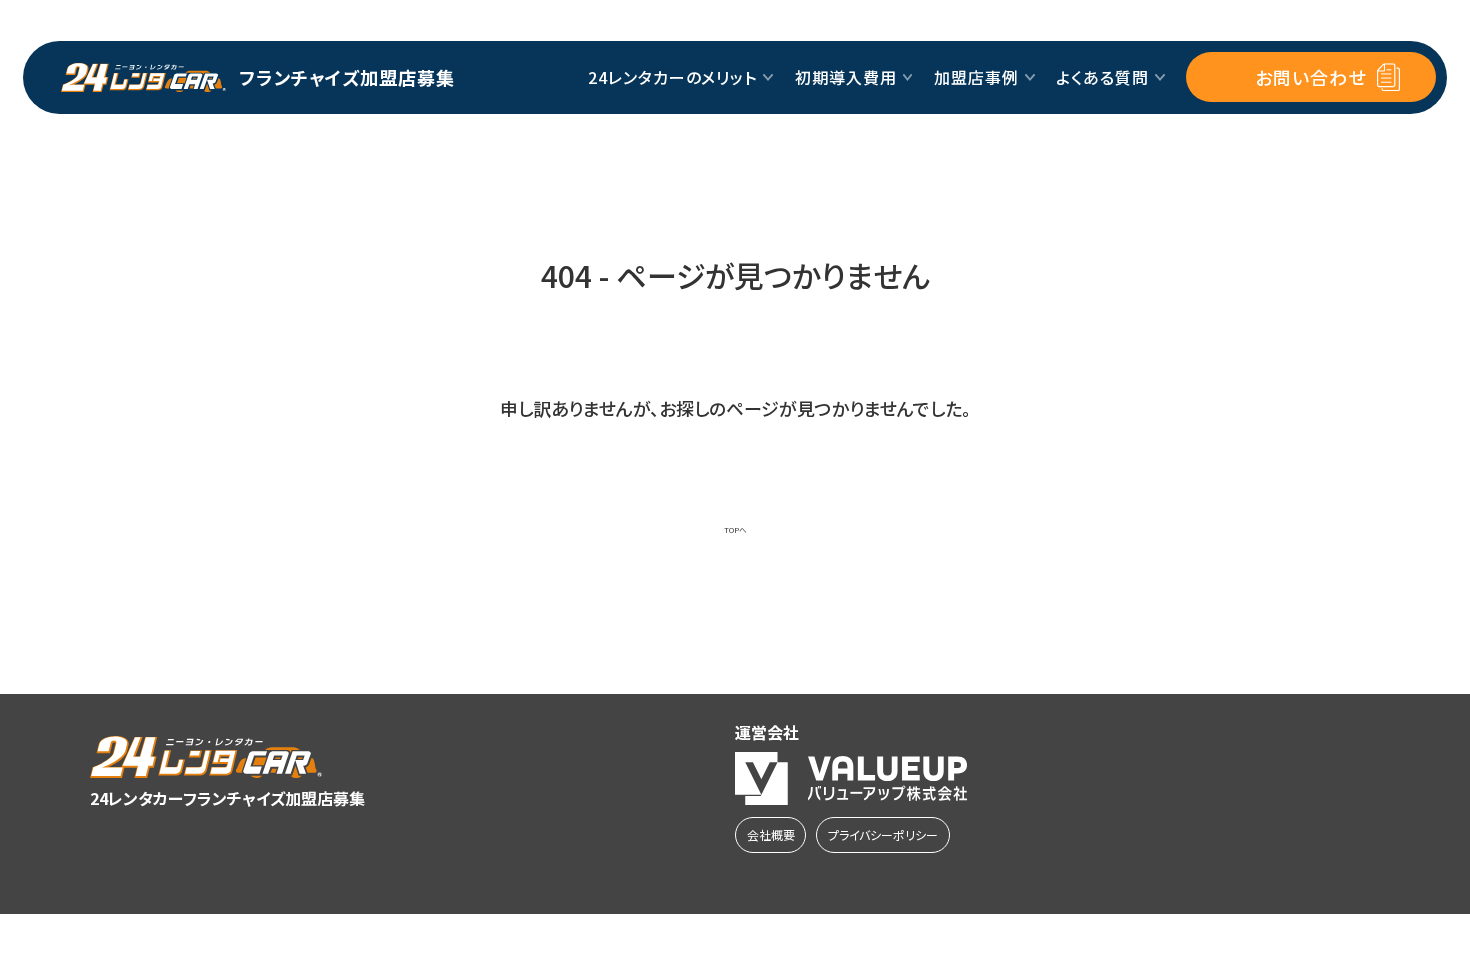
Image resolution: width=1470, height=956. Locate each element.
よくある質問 (1102, 77)
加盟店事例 (976, 77)
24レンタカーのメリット (673, 77)
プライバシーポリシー (883, 834)
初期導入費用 (846, 77)
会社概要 (771, 834)
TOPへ (735, 530)
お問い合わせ (1310, 77)
